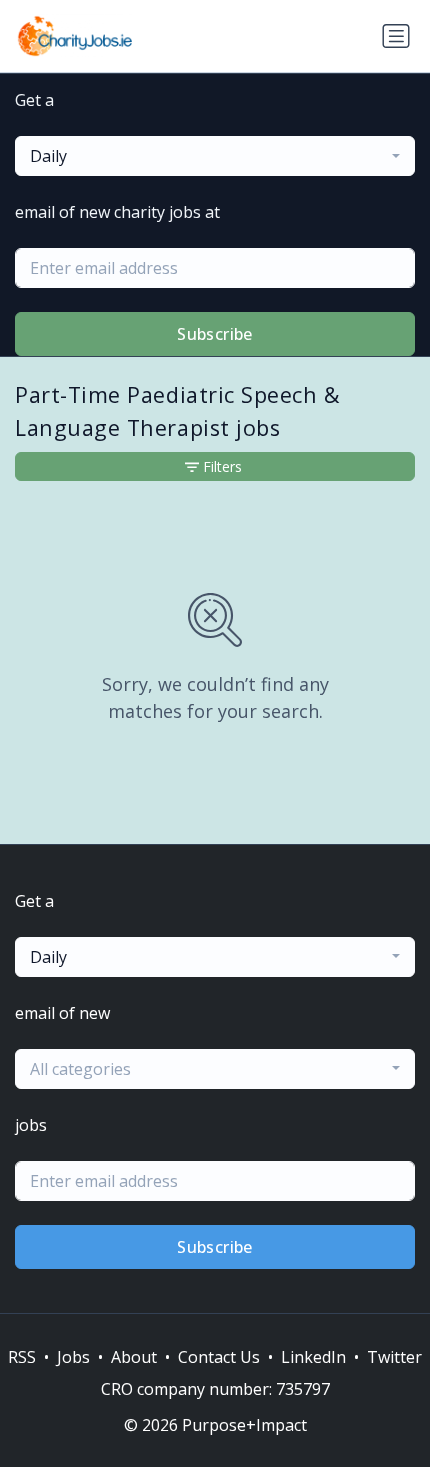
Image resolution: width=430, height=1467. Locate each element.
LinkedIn (313, 1357)
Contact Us (219, 1357)
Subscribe (215, 334)
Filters (222, 466)
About (134, 1357)
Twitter (394, 1357)
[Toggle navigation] (396, 36)
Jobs (73, 1357)
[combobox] (215, 156)
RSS (22, 1357)
